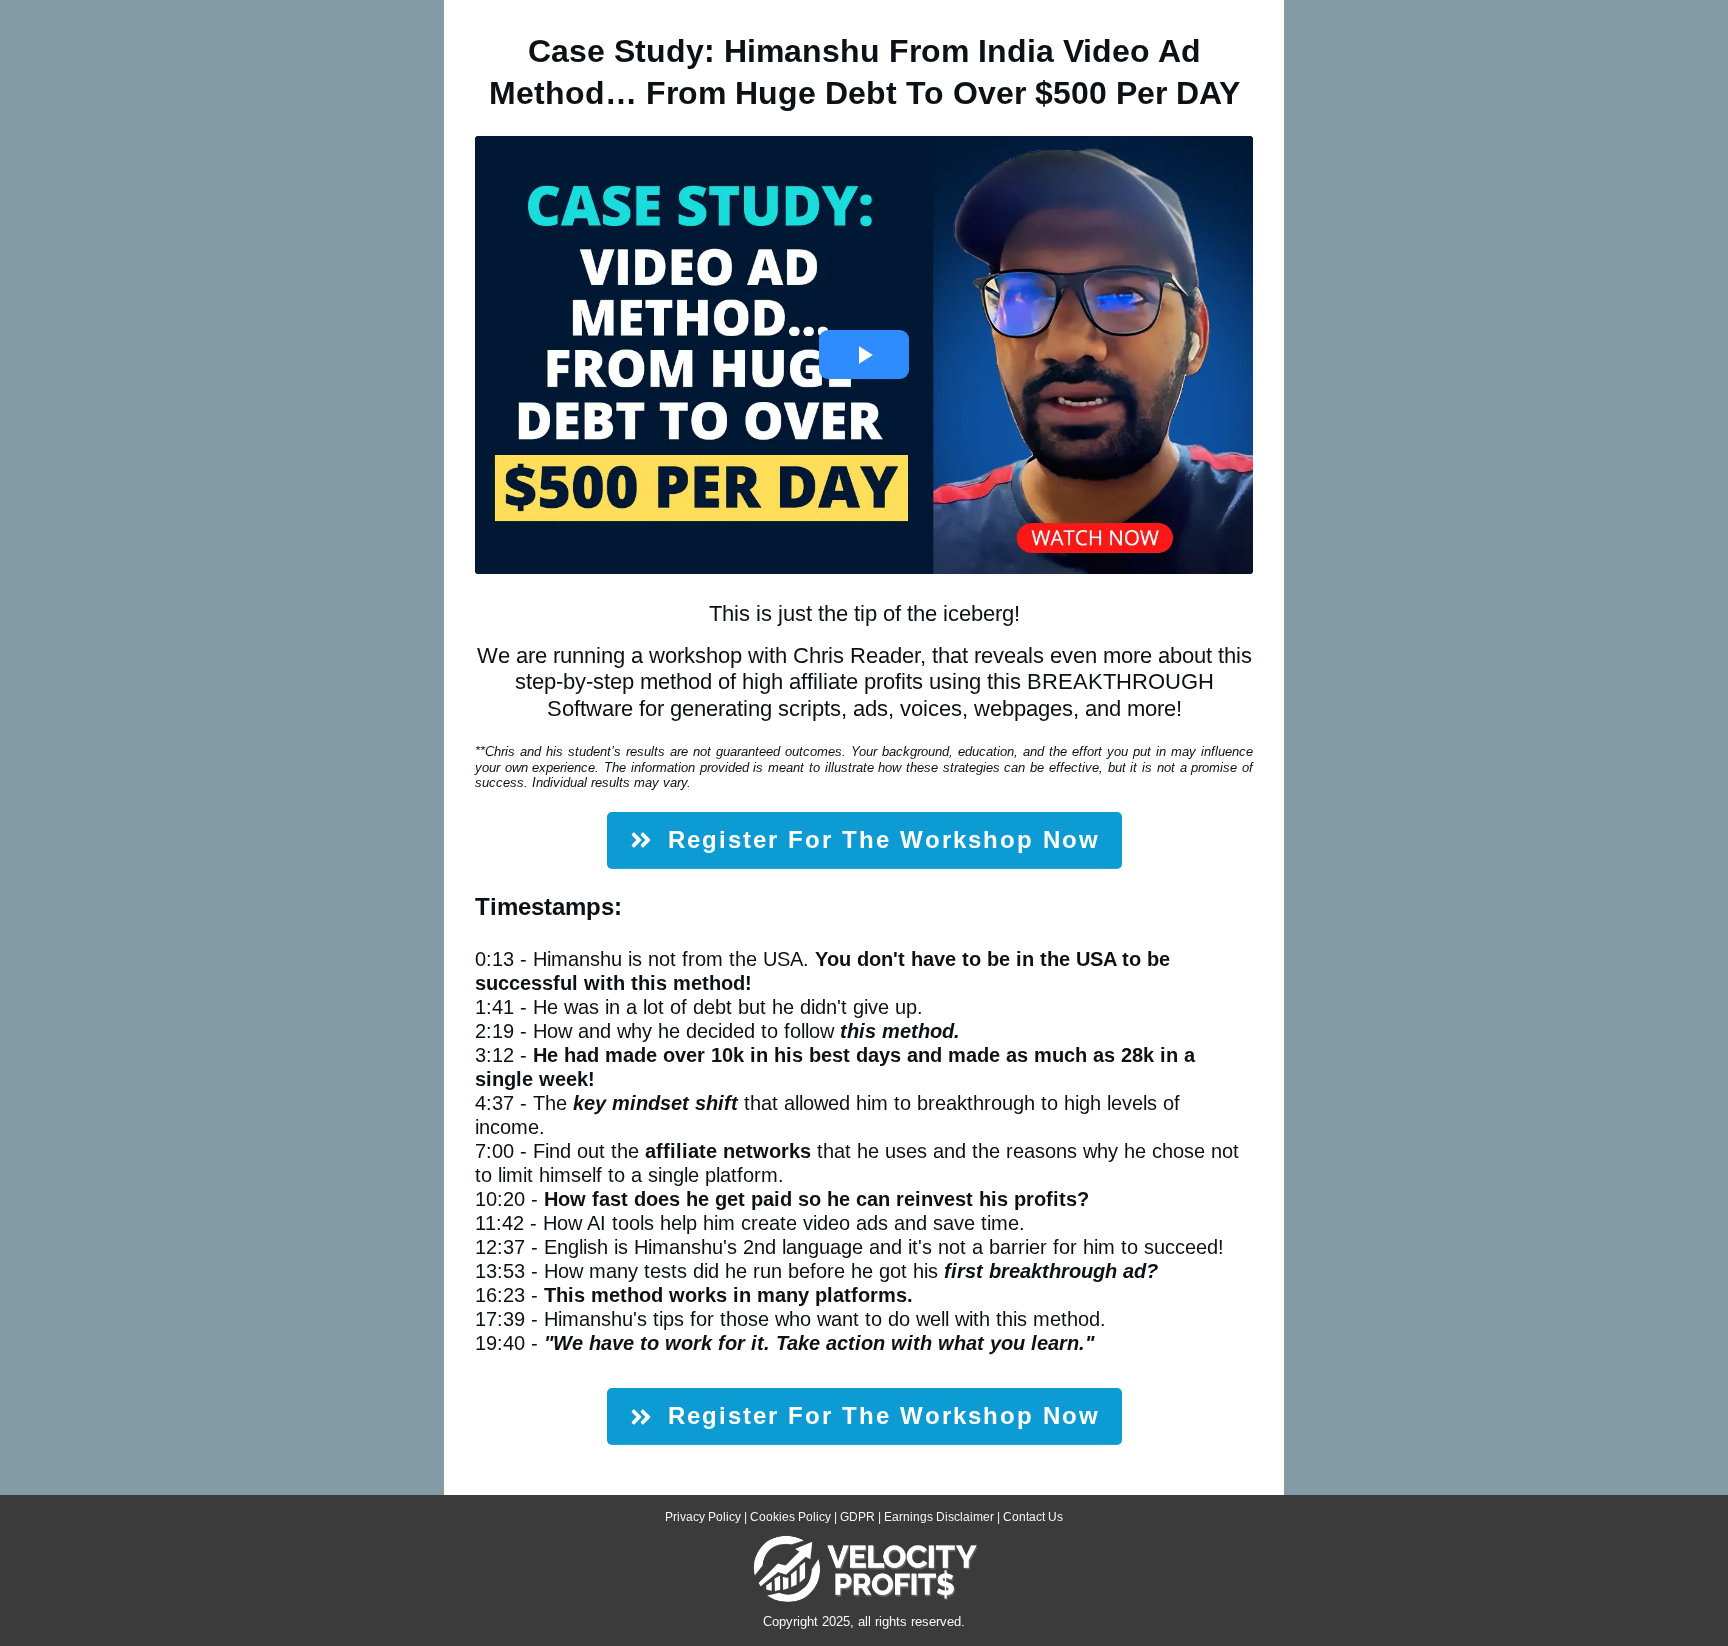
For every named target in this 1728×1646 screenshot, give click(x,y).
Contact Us (1033, 1517)
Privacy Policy (703, 1517)
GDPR (857, 1517)
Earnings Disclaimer (939, 1517)
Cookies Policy (790, 1517)
